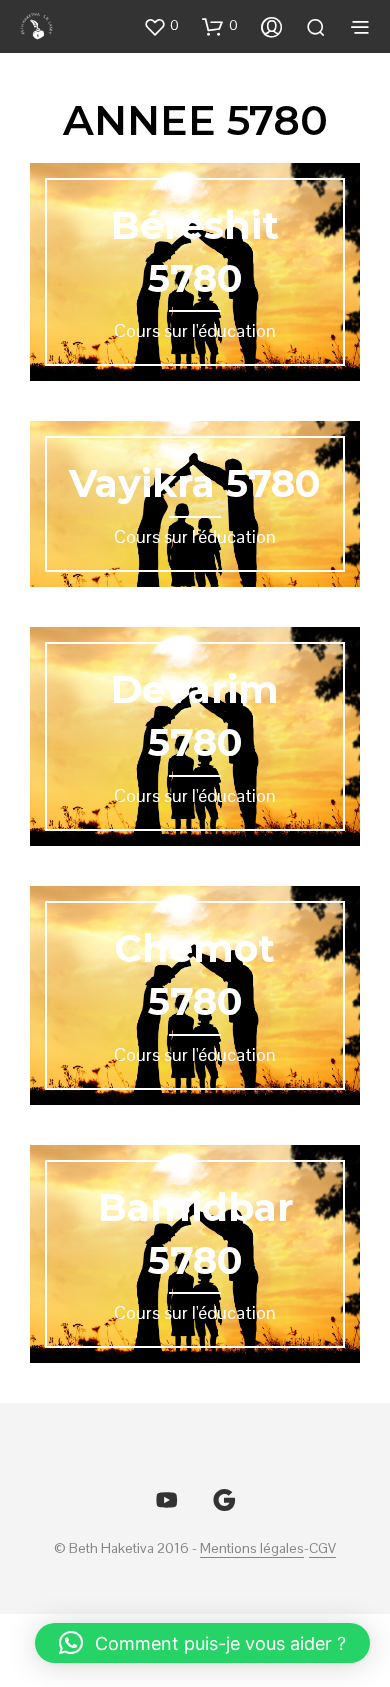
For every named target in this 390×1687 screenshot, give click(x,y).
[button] (161, 26)
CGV (322, 1549)
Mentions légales (252, 1549)
